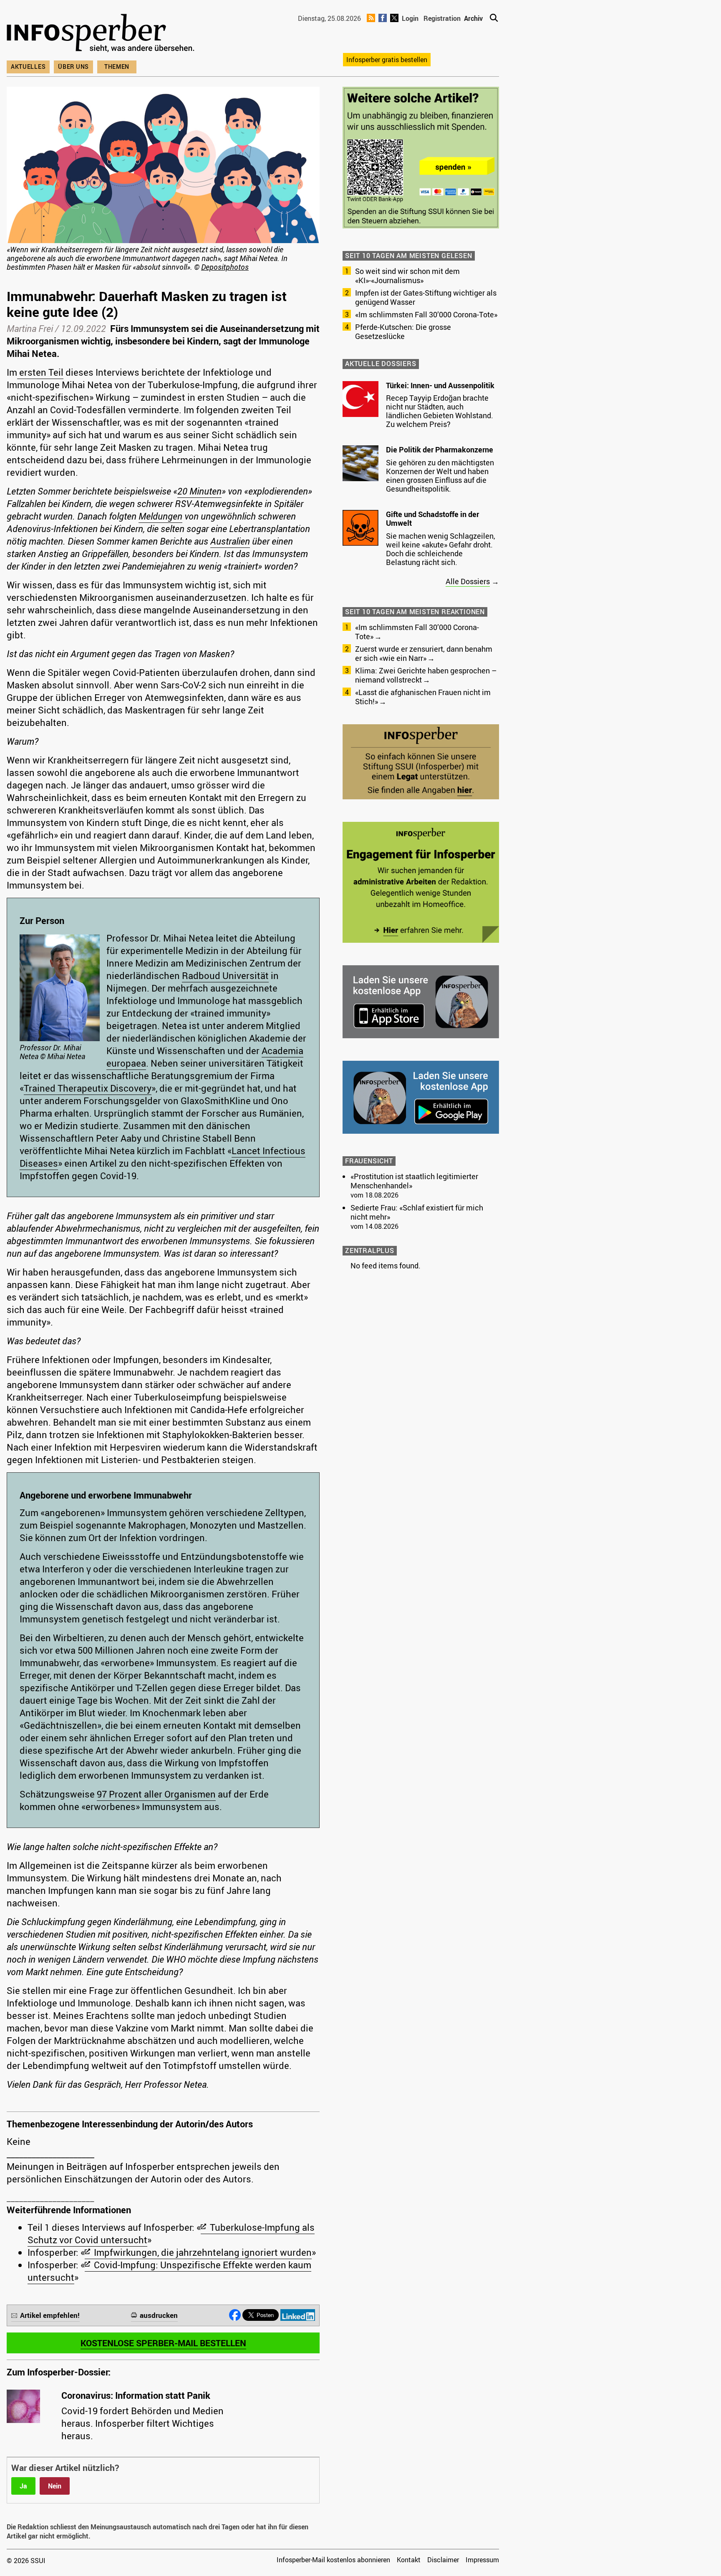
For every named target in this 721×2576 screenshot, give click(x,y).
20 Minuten (199, 491)
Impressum (482, 2560)
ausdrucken (159, 2315)
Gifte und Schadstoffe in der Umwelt (432, 519)
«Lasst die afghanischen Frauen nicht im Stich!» (423, 697)
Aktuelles (28, 67)
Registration (442, 18)
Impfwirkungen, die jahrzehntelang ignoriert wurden (203, 2252)
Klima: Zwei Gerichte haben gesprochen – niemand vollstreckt (426, 675)
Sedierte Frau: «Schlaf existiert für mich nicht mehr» (417, 1212)
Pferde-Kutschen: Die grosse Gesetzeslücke (403, 331)
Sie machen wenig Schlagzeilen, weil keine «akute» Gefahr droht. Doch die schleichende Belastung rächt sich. (441, 549)
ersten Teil (40, 372)
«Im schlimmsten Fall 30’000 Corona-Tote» (426, 314)
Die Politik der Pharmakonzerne (440, 449)
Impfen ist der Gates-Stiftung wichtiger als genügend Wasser (426, 297)
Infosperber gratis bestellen (387, 60)
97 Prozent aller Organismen (156, 1794)
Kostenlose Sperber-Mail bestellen (163, 2343)
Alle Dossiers (468, 581)
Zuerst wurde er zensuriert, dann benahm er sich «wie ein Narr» (424, 653)
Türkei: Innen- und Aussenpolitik (440, 385)
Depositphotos (225, 267)
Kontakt (409, 2560)
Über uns (73, 67)
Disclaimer (443, 2560)
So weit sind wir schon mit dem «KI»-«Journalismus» (407, 276)
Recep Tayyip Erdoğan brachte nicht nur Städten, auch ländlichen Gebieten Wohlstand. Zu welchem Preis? (440, 411)
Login (410, 18)
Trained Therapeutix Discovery (88, 1088)
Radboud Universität (225, 975)
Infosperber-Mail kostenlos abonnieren (333, 2560)
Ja (23, 2486)
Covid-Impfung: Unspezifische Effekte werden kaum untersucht (169, 2271)
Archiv (473, 18)
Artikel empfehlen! (50, 2315)
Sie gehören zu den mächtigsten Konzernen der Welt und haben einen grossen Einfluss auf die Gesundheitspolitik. (440, 476)
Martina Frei (30, 328)
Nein (55, 2486)
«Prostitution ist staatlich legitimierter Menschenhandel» (414, 1181)
